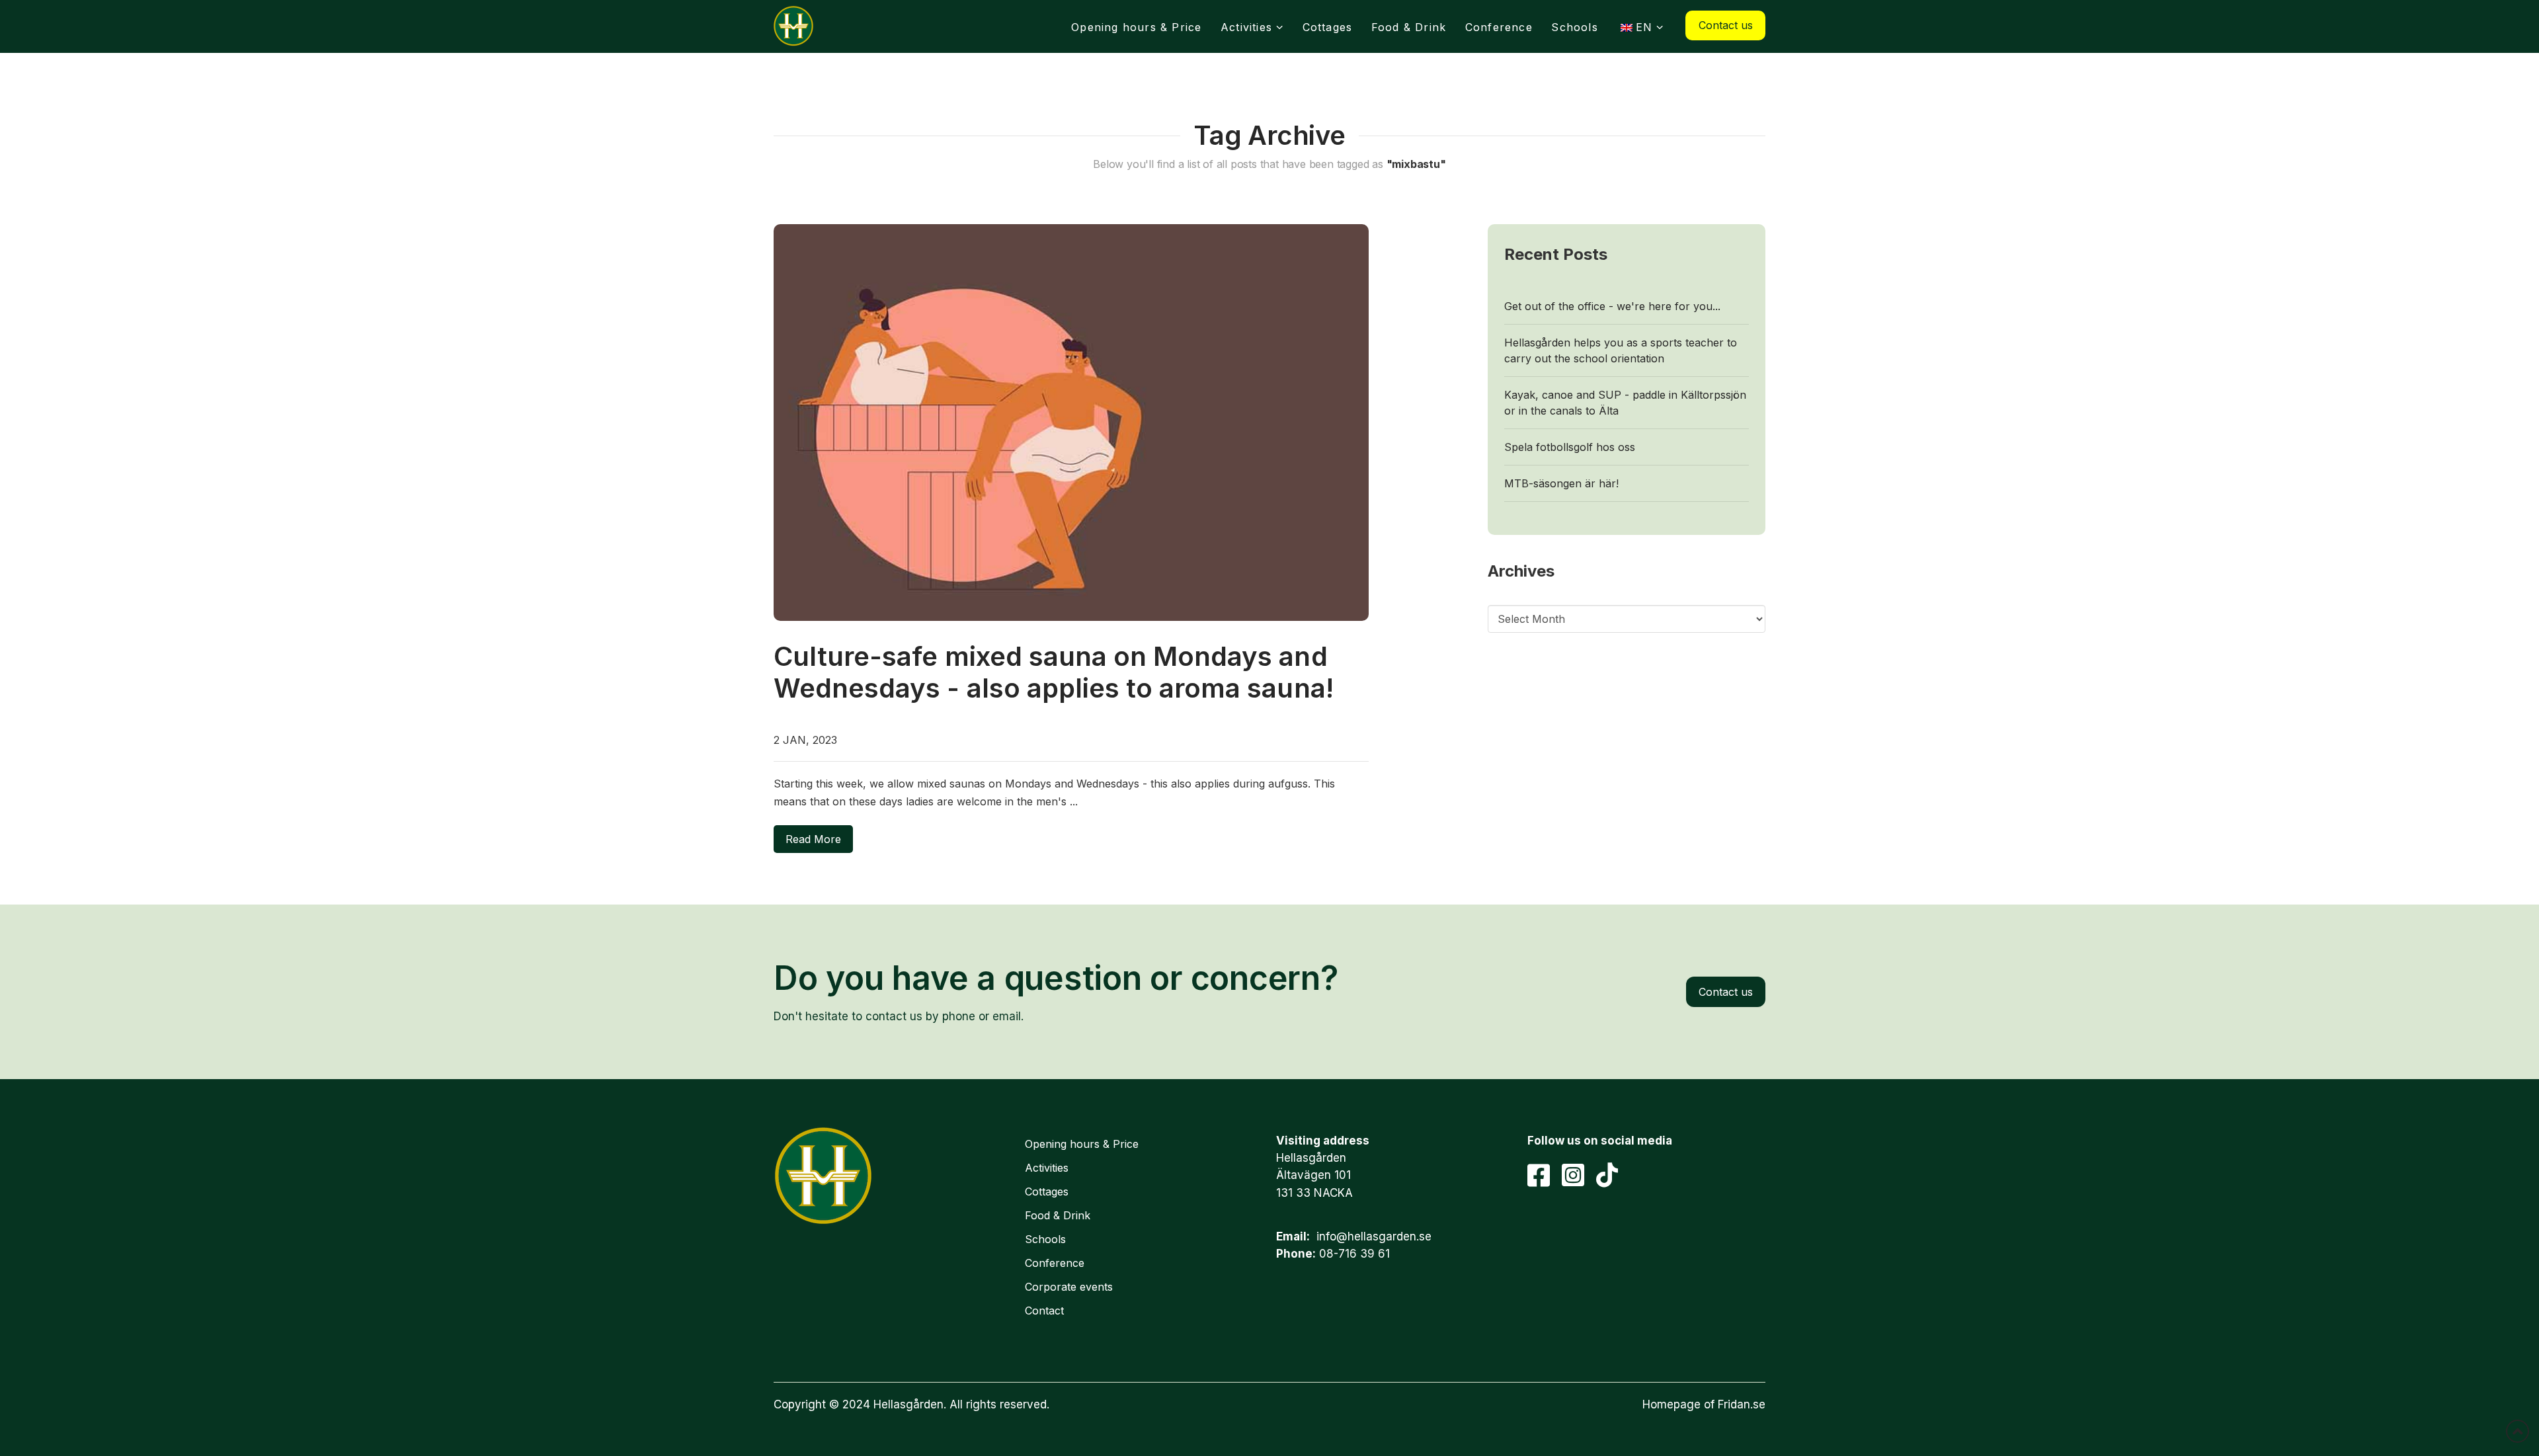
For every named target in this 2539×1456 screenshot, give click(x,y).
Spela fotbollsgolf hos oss (1570, 447)
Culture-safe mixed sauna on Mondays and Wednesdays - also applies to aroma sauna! (1054, 672)
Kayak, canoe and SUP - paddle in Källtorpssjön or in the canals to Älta (1625, 403)
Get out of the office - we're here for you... (1612, 306)
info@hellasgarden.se (1374, 1236)
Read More (813, 839)
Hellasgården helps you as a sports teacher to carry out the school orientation (1621, 350)
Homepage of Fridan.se (1704, 1404)
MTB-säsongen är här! (1561, 483)
